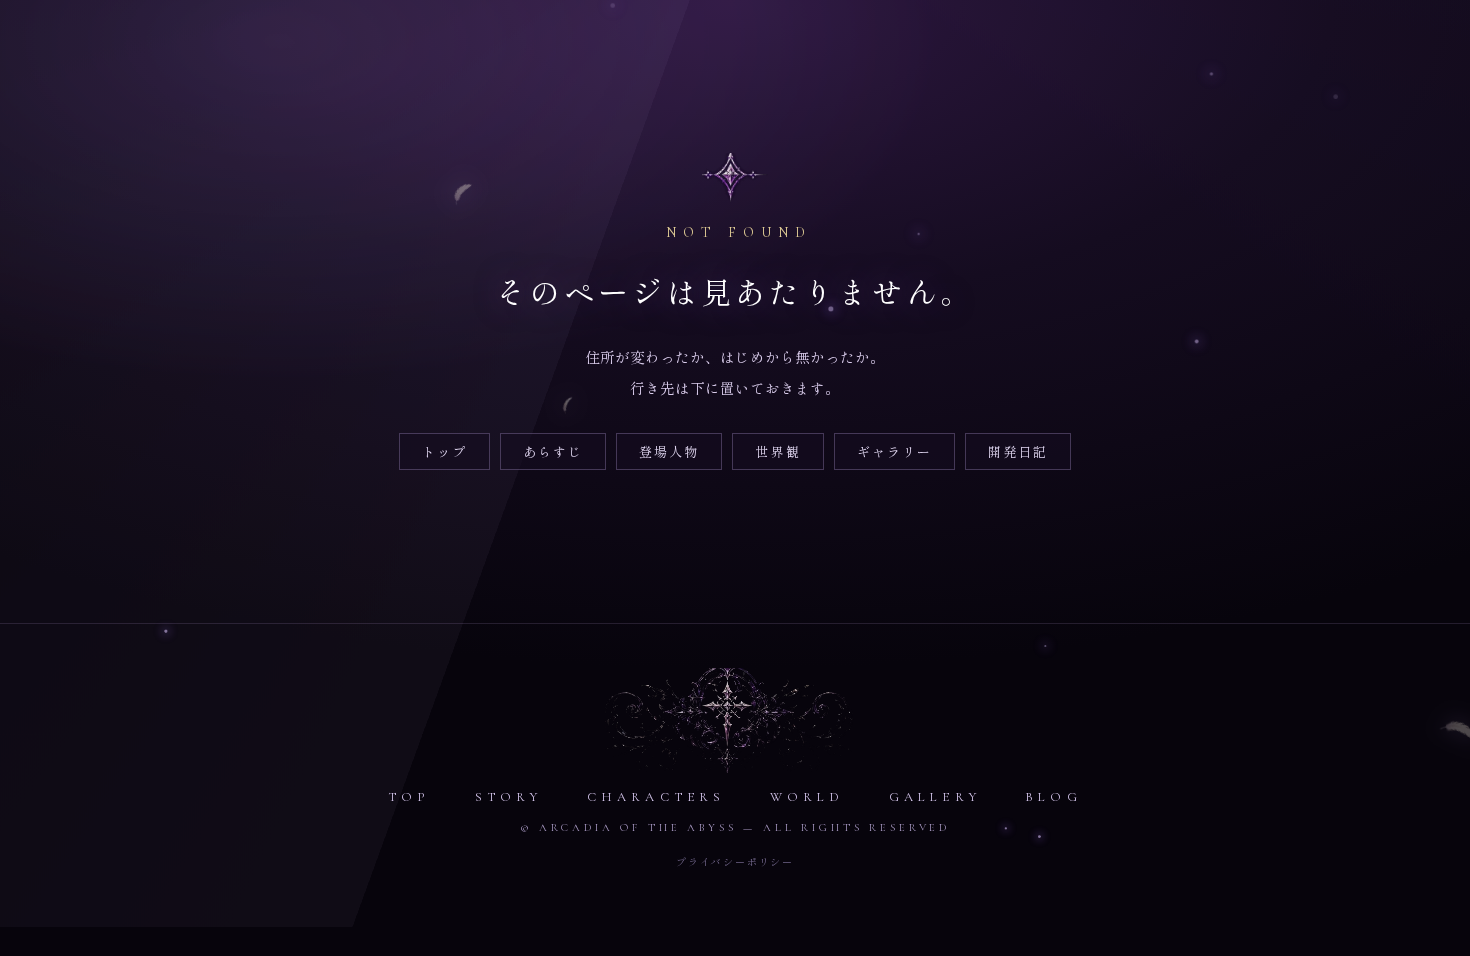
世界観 (777, 451)
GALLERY (935, 797)
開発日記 (1018, 451)
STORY (509, 797)
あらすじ (553, 451)
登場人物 (669, 451)
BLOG (1053, 797)
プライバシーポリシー (735, 861)
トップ (444, 451)
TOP (409, 797)
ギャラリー (894, 451)
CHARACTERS (656, 797)
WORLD (807, 797)
